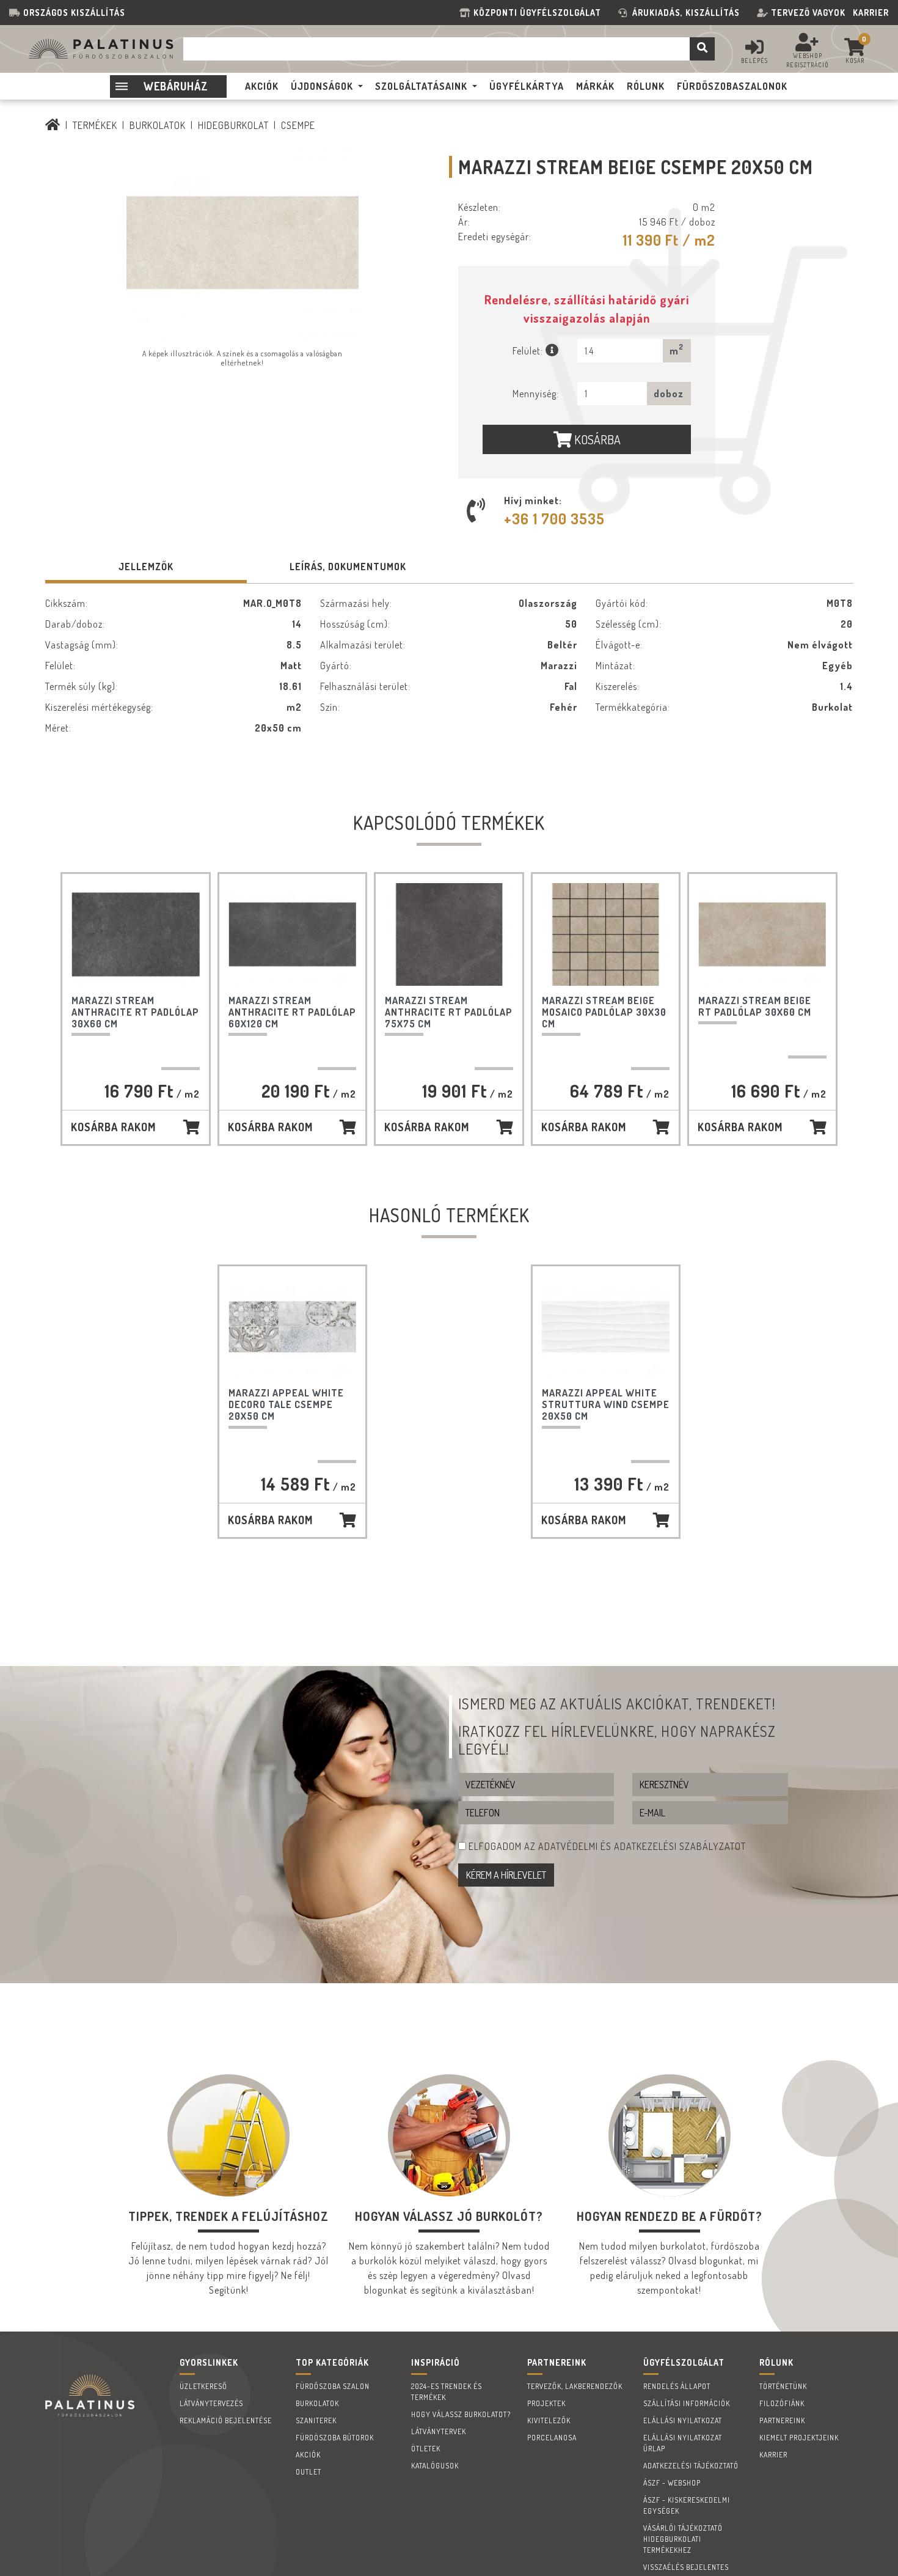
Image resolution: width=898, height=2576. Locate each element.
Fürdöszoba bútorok (335, 2438)
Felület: (529, 351)
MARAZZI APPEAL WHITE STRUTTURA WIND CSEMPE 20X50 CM (606, 1404)
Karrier (871, 13)
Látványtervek (439, 2431)
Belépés (754, 61)
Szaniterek (316, 2420)
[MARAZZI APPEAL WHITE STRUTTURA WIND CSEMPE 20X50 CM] (606, 1327)
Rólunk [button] (646, 86)
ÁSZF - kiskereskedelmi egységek (687, 2505)
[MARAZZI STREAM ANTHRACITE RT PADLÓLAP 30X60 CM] (136, 934)
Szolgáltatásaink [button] (421, 86)
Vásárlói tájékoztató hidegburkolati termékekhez (683, 2539)
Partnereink (782, 2420)
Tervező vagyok (808, 13)
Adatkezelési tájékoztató (691, 2466)
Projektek (546, 2403)
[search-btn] (702, 49)
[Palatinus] (53, 125)
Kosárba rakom (113, 1127)
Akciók (308, 2455)
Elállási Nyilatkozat (683, 2420)
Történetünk (783, 2386)
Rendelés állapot (677, 2386)
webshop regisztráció (808, 60)
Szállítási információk (687, 2403)
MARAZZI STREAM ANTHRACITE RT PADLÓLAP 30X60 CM (135, 1012)
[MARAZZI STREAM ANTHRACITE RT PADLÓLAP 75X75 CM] (449, 934)
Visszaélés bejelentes (686, 2567)
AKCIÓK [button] (262, 86)
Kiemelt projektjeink (799, 2438)
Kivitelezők (549, 2420)
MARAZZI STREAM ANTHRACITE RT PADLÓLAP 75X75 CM (449, 1012)
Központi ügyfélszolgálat (540, 13)
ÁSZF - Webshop (672, 2483)
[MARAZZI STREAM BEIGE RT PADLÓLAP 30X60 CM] (762, 934)
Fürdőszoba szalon (333, 2386)
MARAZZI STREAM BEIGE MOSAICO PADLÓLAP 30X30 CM (604, 1012)
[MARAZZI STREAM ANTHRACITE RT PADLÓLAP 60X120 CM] (293, 934)
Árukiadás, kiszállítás (686, 13)
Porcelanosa (552, 2438)
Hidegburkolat (233, 125)
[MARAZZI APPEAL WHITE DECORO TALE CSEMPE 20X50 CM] (293, 1327)
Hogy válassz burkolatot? (461, 2414)
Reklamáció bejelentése (226, 2420)
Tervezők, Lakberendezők (575, 2386)
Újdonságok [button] (322, 86)
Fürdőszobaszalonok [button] (732, 86)
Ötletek (426, 2449)
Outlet (308, 2472)
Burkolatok (158, 125)
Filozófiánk (782, 2403)
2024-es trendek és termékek (447, 2392)
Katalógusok (435, 2466)
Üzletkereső (203, 2386)
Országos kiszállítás (74, 13)
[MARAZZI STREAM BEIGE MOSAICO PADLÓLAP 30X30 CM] (606, 934)
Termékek (95, 125)
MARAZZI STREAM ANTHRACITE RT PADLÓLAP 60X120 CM (292, 1012)
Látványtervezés (211, 2403)
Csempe (298, 125)
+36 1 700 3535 (554, 519)
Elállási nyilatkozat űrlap (683, 2443)
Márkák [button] (595, 86)
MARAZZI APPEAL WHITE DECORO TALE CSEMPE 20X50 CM (286, 1404)
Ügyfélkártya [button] (527, 86)
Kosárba (596, 439)
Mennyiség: (536, 394)
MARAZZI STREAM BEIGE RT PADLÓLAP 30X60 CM (755, 1006)
